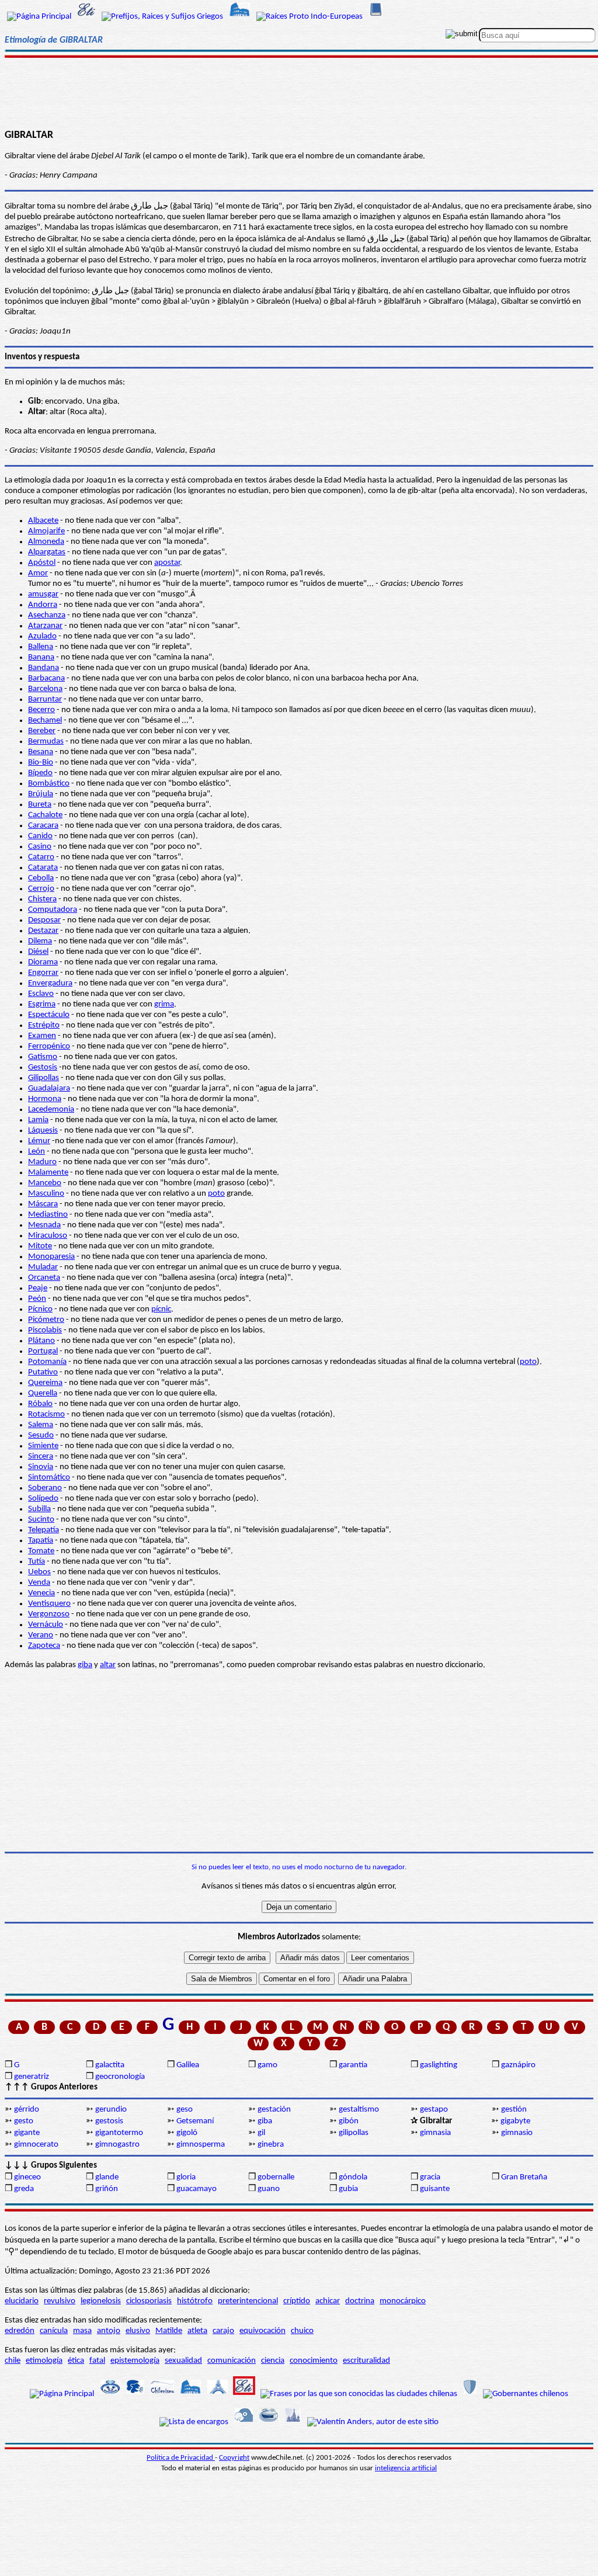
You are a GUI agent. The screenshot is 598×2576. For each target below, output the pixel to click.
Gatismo (43, 1057)
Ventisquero (49, 1604)
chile (13, 2361)
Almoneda (46, 542)
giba (85, 1665)
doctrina (360, 2301)
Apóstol (42, 563)
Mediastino (48, 1215)
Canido (40, 836)
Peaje (38, 1288)
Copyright (234, 2458)
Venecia (41, 1593)
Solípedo (43, 1499)
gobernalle (276, 2177)
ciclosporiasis (149, 2301)
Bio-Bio (41, 763)
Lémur (39, 1141)
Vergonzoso (49, 1614)
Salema (41, 1425)
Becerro (41, 710)
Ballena (41, 647)
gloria (186, 2177)
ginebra (271, 2145)
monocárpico (403, 2301)
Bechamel (45, 721)
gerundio (111, 2110)
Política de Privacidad (181, 2458)
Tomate (41, 1551)
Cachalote (45, 815)
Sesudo (41, 1435)
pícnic (161, 1309)
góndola (353, 2177)
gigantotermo (119, 2133)
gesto (24, 2121)
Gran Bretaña (524, 2177)
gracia (430, 2177)
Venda (39, 1583)
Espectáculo (49, 1015)
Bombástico (49, 784)
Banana (41, 657)
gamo (267, 2065)
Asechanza (47, 615)
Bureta (40, 805)
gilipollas (354, 2133)
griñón (107, 2189)
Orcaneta (44, 1278)
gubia (348, 2189)
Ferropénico (49, 1046)
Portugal (43, 1351)
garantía (353, 2065)
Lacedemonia (51, 1110)
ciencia (273, 2361)
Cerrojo (41, 889)
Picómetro (46, 1320)
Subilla (39, 1509)
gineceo (27, 2177)
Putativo (43, 1372)
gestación (274, 2110)
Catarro (41, 857)
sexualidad (183, 2361)
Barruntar (45, 699)
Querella (43, 1393)
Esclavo (41, 994)
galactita (110, 2065)
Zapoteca (44, 1646)
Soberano (45, 1488)
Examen (42, 1036)
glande (107, 2177)
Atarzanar (45, 626)
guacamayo (197, 2189)
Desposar (44, 920)
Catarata (43, 868)
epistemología (135, 2361)
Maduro (42, 1162)
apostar (167, 563)
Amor (38, 573)
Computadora (53, 910)
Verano (41, 1635)
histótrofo (195, 2301)
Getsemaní (195, 2121)
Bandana (44, 668)
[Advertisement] (299, 89)
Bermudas (46, 742)
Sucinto (41, 1520)
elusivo (138, 2331)
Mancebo (45, 1183)
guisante (435, 2189)
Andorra (43, 605)
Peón (37, 1299)
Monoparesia (51, 1257)
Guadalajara (49, 1089)
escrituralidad (366, 2361)
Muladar (43, 1267)
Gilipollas (44, 1078)
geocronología (120, 2077)
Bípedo (40, 773)
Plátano (41, 1341)
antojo (109, 2331)
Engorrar (43, 973)
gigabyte (515, 2121)
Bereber (42, 731)
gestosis (109, 2121)
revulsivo (60, 2301)
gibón (349, 2121)
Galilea (188, 2065)
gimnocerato (36, 2145)
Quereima (45, 1383)
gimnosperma (201, 2145)
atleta (197, 2331)
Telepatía (44, 1530)
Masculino (46, 1194)
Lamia (38, 1120)
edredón (20, 2331)
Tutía (36, 1562)
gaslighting (439, 2065)
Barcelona (45, 689)
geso (185, 2110)
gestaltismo (359, 2110)
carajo (223, 2331)
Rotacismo (46, 1414)
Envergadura (50, 983)
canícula (54, 2331)
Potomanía (47, 1362)
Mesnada (44, 1225)
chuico (302, 2331)
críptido (297, 2301)
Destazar (43, 931)
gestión (514, 2110)
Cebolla (41, 878)
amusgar (43, 594)
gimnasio (517, 2133)
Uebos (39, 1572)
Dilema (40, 941)
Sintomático (49, 1478)
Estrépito (44, 1025)
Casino (40, 847)
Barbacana (46, 678)
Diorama (43, 962)
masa (82, 2331)
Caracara (43, 826)
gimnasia (435, 2133)
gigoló (187, 2133)
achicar (328, 2301)
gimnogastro (117, 2145)
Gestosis (43, 1067)
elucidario (22, 2301)
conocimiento (314, 2361)
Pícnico (40, 1309)
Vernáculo (46, 1625)
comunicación (232, 2361)
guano (269, 2189)
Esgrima (42, 1004)
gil (261, 2133)
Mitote (40, 1246)
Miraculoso (48, 1236)
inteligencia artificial (406, 2468)
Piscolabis (45, 1330)
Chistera (42, 899)
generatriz (32, 2077)
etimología (44, 2361)
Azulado (42, 636)
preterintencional (248, 2301)
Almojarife (46, 531)
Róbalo (40, 1404)
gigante (27, 2133)
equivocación (263, 2331)
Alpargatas (47, 552)
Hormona (45, 1099)
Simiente (43, 1446)
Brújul (39, 794)
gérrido (27, 2110)
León (36, 1152)
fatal (97, 2361)
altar (108, 1665)
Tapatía (41, 1541)
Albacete (43, 521)
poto (216, 1194)
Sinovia (41, 1467)
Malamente (48, 1173)
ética (76, 2361)
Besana (41, 752)
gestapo (434, 2110)
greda (24, 2189)
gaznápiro (518, 2065)
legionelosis (101, 2301)
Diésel (38, 952)
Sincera (41, 1457)
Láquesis (43, 1131)
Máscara (43, 1204)
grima (164, 1004)
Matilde (169, 2331)
